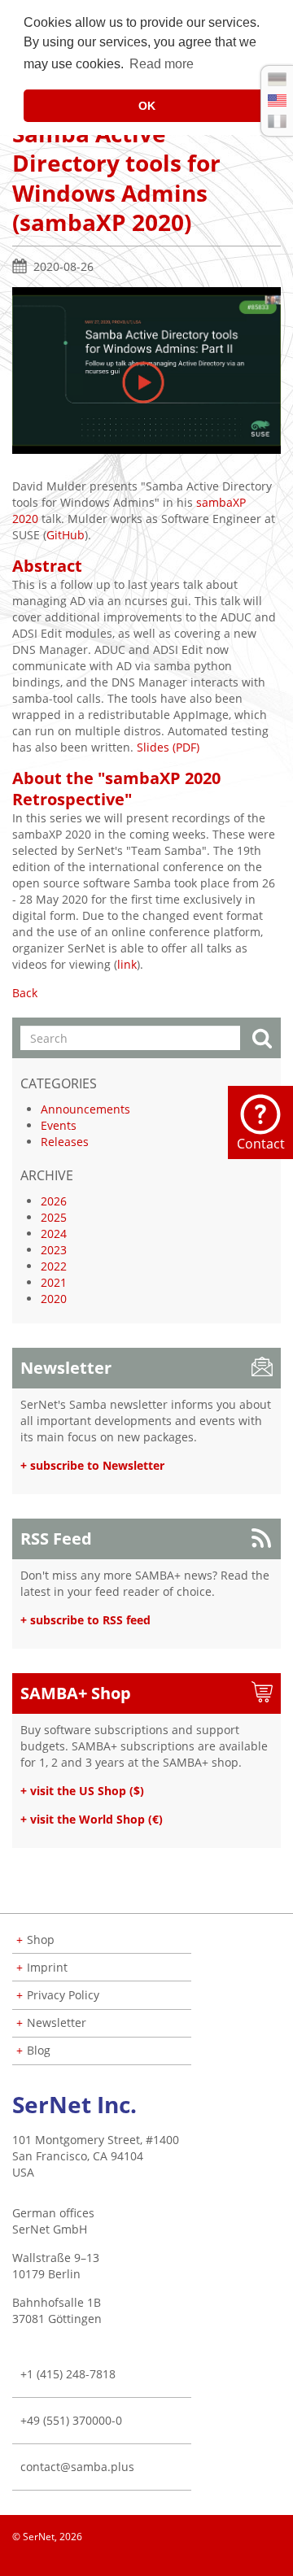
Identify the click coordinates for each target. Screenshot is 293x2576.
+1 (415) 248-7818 (68, 2374)
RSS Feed (56, 1539)
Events (59, 1125)
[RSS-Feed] (280, 2560)
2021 (54, 1282)
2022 (54, 1266)
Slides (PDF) (168, 747)
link (127, 964)
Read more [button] (162, 64)
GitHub (66, 535)
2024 (54, 1234)
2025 (54, 1217)
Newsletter (66, 1368)
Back (25, 993)
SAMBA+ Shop (76, 1693)
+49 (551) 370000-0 (71, 2420)
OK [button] (147, 106)
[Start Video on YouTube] (146, 369)
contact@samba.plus (77, 2467)
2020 (54, 1299)
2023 (54, 1250)
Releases (65, 1142)
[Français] (277, 121)
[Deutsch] (277, 79)
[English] (277, 100)
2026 (54, 1201)
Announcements (85, 1109)
